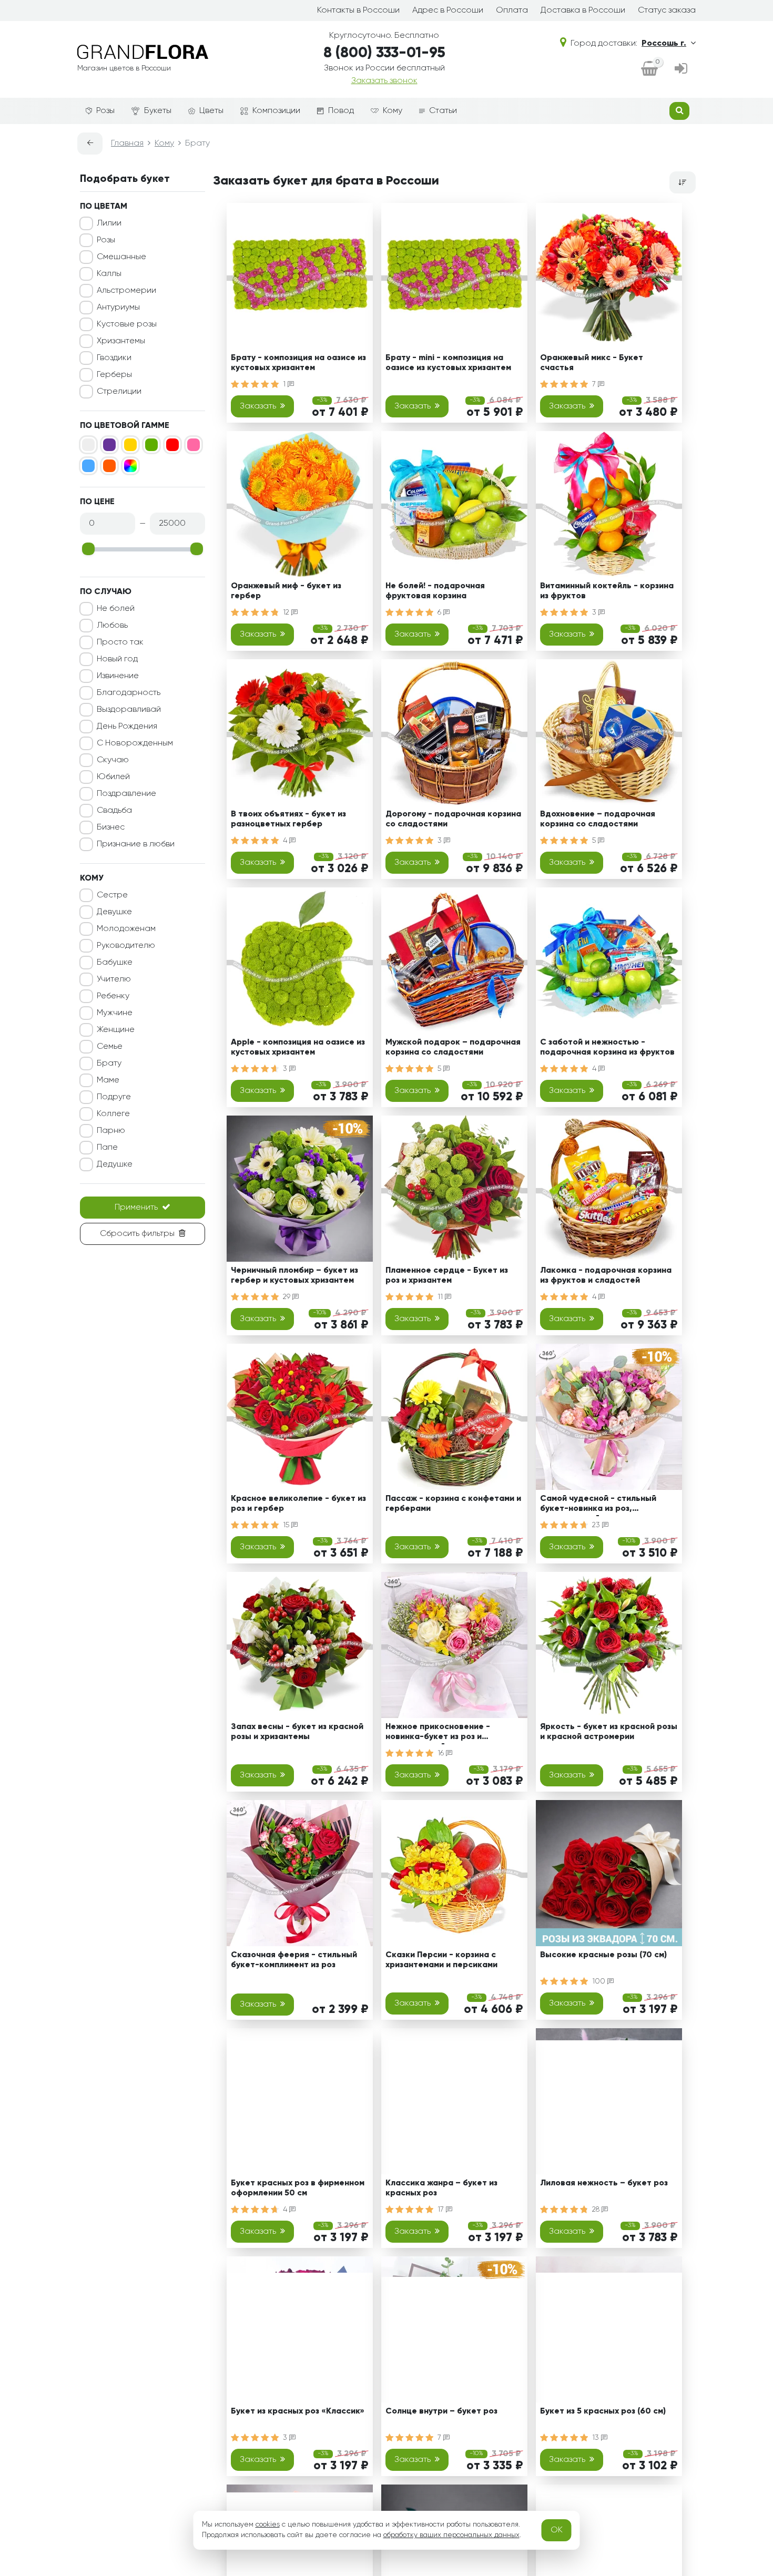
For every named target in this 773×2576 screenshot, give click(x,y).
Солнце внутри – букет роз (441, 2411)
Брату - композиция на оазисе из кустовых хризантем (298, 363)
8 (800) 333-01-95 (384, 53)
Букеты (158, 111)
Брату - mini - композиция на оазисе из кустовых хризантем (448, 363)
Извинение (118, 676)
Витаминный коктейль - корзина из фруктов (607, 591)
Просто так (120, 642)
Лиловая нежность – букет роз (604, 2183)
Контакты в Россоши (358, 11)
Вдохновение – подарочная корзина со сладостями (598, 819)
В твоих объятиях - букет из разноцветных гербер (288, 819)
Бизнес (111, 827)
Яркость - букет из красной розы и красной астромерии (609, 1732)
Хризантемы (121, 341)
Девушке (114, 912)
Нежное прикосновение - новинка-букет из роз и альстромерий (438, 1734)
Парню (111, 1131)
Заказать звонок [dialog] (384, 81)
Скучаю (113, 760)
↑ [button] (714, 2304)
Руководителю (126, 946)
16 (442, 1753)
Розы (105, 111)
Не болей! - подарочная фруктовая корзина (435, 591)
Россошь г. (664, 44)
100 (600, 1981)
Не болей (116, 609)
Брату (109, 1064)
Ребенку (113, 996)
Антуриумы (118, 308)
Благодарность (129, 693)
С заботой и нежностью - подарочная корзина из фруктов (607, 1047)
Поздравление (126, 794)
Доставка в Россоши (583, 11)
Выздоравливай (129, 710)
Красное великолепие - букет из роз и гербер (298, 1504)
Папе (107, 1148)
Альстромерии (126, 291)
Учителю (114, 979)
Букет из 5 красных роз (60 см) (603, 2411)
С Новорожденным (135, 743)
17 (442, 2210)
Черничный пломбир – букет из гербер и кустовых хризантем (294, 1276)
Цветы (211, 111)
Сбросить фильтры (137, 1234)
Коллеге (113, 1114)
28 (597, 2210)
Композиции (276, 111)
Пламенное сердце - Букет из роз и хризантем (447, 1276)
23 (597, 1525)
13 (597, 2438)
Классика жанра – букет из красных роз (441, 2188)
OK (557, 2530)
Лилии (109, 223)
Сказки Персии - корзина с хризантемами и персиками (441, 1960)
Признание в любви (136, 844)
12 (287, 612)
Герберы (114, 375)
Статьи (443, 111)
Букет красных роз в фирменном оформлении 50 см (298, 2188)
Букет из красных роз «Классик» (298, 2411)
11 (441, 1297)
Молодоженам (126, 929)
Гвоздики (114, 358)
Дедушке (115, 1164)
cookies (268, 2524)
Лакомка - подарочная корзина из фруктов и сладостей (606, 1276)
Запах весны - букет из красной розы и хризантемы (297, 1732)
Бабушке (115, 963)
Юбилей (113, 777)
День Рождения (127, 727)
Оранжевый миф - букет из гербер (286, 591)
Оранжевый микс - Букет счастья (592, 363)
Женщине (116, 1030)
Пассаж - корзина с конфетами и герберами (453, 1504)
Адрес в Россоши (448, 11)
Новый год (117, 659)
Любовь (112, 626)
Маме (108, 1080)
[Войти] (681, 69)
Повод (341, 111)
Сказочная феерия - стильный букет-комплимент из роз (294, 1960)
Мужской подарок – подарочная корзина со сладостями (453, 1047)
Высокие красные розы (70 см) (603, 1955)
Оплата (512, 11)
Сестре (112, 895)
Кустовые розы (127, 324)
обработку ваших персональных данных (451, 2535)
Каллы (109, 274)
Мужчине (115, 1013)
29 (288, 1297)
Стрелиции (119, 392)
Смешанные (121, 257)
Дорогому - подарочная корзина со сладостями (453, 819)
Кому (393, 111)
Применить (136, 1208)
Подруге (114, 1097)
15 (287, 1525)
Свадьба (114, 811)
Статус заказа (667, 11)
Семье (110, 1047)
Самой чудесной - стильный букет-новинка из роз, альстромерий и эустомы (598, 1505)
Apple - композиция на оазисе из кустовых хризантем (298, 1047)
